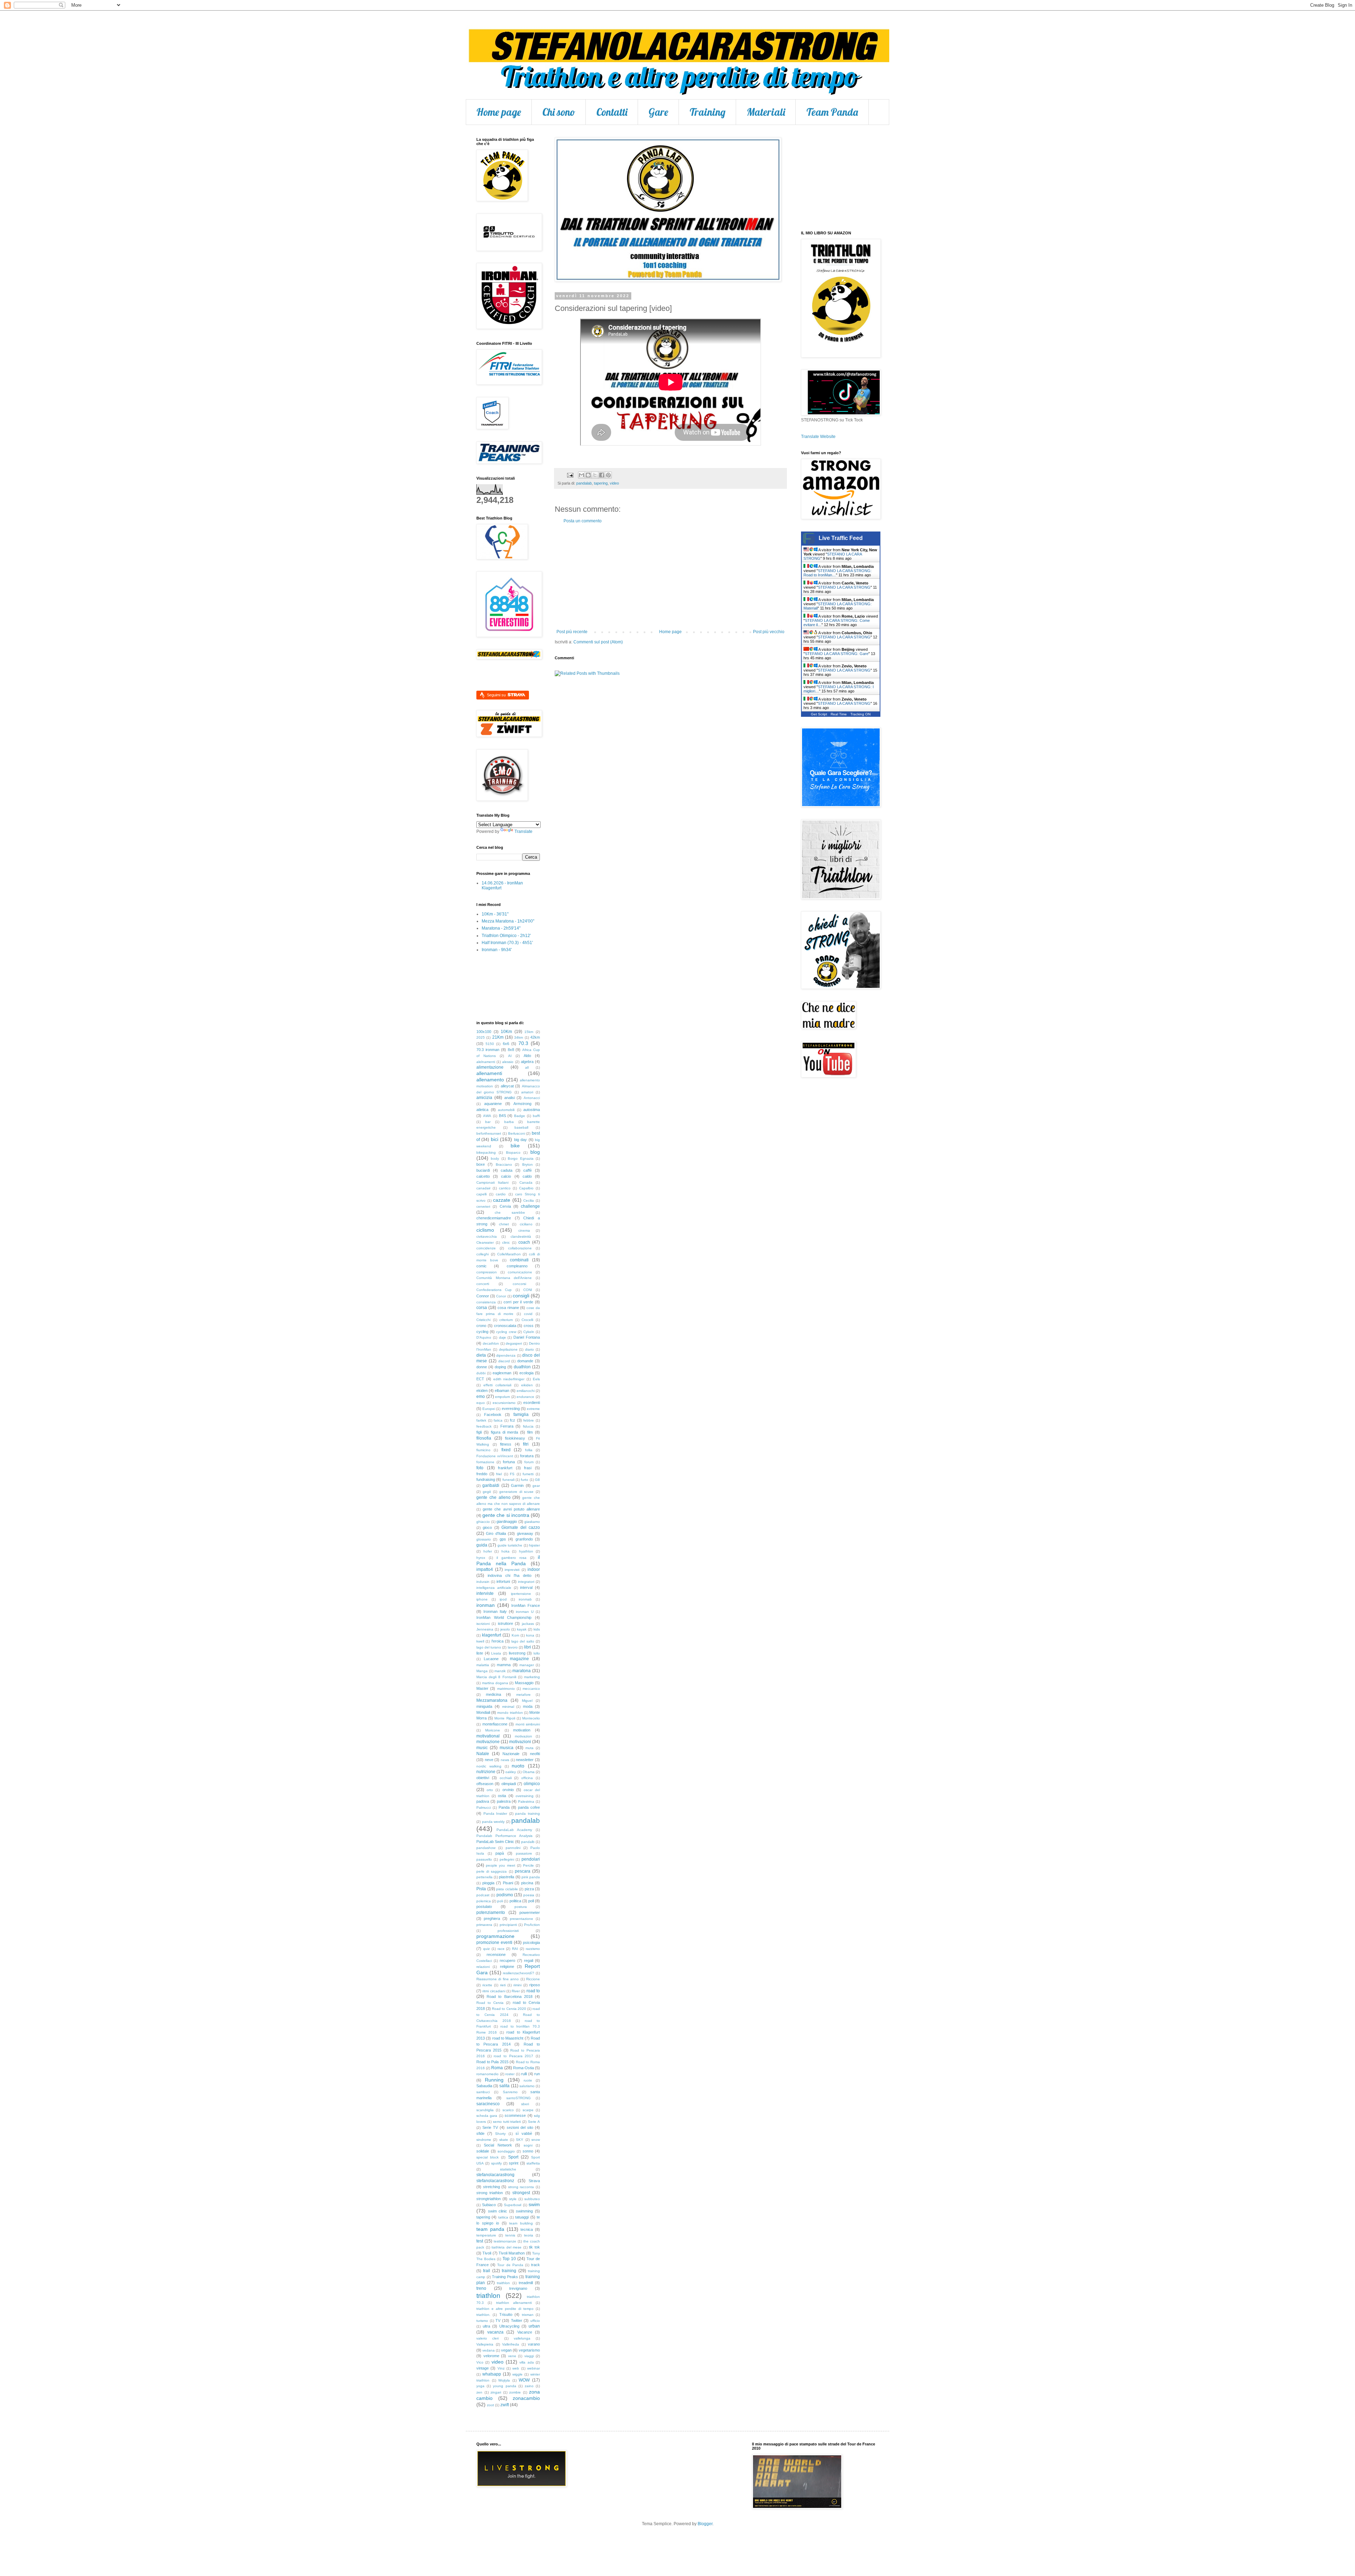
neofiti (535, 1754)
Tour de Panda (510, 2265)
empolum (502, 1397)
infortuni (503, 1581)
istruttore (505, 1623)
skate (504, 2140)
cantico (505, 1188)
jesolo (505, 1629)
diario (529, 1349)
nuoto (518, 1766)
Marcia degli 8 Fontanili (496, 1677)
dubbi (481, 1373)
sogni (528, 2145)
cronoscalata (505, 1326)
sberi (525, 2104)
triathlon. (483, 2315)
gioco (487, 1527)
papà (500, 1853)
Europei (489, 1409)
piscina (527, 1883)
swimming (524, 2211)
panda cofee (529, 1807)
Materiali (766, 112)
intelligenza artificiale (494, 1588)
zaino (529, 2386)
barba (509, 1122)
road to (533, 1991)
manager (527, 1665)
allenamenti (489, 1073)
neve (489, 1760)
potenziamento (491, 1913)
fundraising (486, 1479)
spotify (496, 2163)
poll (531, 1901)
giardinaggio (507, 1521)
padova (483, 1801)
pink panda (531, 1877)
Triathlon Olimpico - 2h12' (506, 936)
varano (534, 2344)
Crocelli (527, 1320)
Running (494, 2080)
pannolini (513, 1848)
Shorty (500, 2134)
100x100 (484, 1032)
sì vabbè (524, 2133)
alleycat (507, 1086)
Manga (482, 1671)
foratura (527, 1456)
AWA (487, 1116)
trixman (528, 2315)
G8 (537, 1480)
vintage (483, 2368)
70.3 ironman (488, 1050)
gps (503, 1539)
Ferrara (507, 1426)
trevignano (518, 2288)
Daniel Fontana (527, 1337)
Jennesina (485, 1629)
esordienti (532, 1403)
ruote (528, 2080)
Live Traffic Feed (841, 538)
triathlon (488, 2296)
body (495, 1158)
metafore (523, 1695)
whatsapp (492, 2374)
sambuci (483, 2092)
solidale (483, 2151)
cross (529, 1326)
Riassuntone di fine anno (498, 1979)
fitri (526, 1444)
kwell (480, 1641)
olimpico (532, 1784)
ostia (502, 1796)
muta (529, 1748)
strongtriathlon (489, 2199)
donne (482, 1367)
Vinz (501, 2368)
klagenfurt (492, 1635)
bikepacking (486, 1152)
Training (707, 112)
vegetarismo (529, 2350)
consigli (521, 1296)
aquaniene (493, 1104)
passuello (484, 1859)
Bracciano (504, 1164)
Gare (658, 112)
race (501, 1949)
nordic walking (489, 1766)
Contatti (612, 112)
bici (495, 1139)
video (614, 483)
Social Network (498, 2145)
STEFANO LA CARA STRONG (844, 587)
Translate (523, 831)
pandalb (528, 1842)
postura (521, 1907)
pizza (529, 1889)
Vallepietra (485, 2344)
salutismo (527, 2086)
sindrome (484, 2140)
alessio (508, 1062)
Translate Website (818, 437)
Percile (528, 1865)
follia (529, 1450)
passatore (524, 1853)
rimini (517, 1985)
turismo (482, 2321)
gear (536, 1486)
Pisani (508, 1883)
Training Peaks (505, 2277)
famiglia (521, 1415)
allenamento (490, 1080)
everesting (511, 1409)
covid (528, 1314)
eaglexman (502, 1373)
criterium (506, 1320)
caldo (527, 1176)
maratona (522, 1671)
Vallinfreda (511, 2344)
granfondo (524, 1539)
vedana (489, 2350)
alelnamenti (486, 1062)
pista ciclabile (507, 1889)
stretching (492, 2187)
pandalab (584, 483)
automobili (506, 1110)
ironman (486, 1605)
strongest (521, 2193)
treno (481, 2288)
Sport (513, 2157)
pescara (523, 1871)
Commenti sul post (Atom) (598, 642)
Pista (481, 1889)
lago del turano (489, 1647)
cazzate (502, 1200)
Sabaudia (484, 2086)
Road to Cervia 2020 (509, 2009)
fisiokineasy (515, 1438)
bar (488, 1122)
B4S (502, 1116)
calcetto (483, 1176)
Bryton (528, 1164)
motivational (488, 1736)
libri (528, 1647)
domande (525, 1361)
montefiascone (495, 1724)
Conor (501, 1296)
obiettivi (483, 1778)
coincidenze (486, 1248)
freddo (482, 1474)
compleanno (517, 1266)
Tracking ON (860, 714)
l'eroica (498, 1641)
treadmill (526, 2283)
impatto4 (485, 1569)
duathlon (522, 1367)
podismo (505, 1895)
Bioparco (513, 1152)
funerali (508, 1480)
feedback (484, 1426)
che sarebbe (510, 1212)
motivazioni (520, 1742)
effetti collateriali (497, 1385)
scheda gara (487, 2116)
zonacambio (526, 2398)
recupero (507, 1960)
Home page (499, 112)
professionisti (508, 1931)
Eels (536, 1379)
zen (479, 2392)
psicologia (531, 1942)
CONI (528, 1290)
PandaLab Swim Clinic (495, 1842)
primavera (484, 1925)
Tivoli (487, 2253)
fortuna (509, 1462)
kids (537, 1629)
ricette (487, 1985)
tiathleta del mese (507, 2247)
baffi (536, 1116)
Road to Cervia (490, 2003)
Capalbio (526, 1188)
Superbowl (513, 2205)
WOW (524, 2380)
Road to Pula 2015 (492, 2062)
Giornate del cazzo (521, 1527)
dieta (481, 1355)
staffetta (533, 2163)
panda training (528, 1814)
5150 (490, 1044)
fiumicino (483, 1450)
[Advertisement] (670, 576)
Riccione (533, 1979)
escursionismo (504, 1403)
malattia (483, 1665)
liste (480, 1653)
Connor (483, 1296)
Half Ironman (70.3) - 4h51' (507, 943)
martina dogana (495, 1683)
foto (480, 1468)
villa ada (526, 2362)
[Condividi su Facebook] (602, 475)
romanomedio (487, 2074)
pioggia (488, 1883)
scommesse (515, 2115)
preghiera (492, 1919)
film (530, 1432)
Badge (520, 1116)
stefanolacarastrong (495, 2175)
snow (536, 2140)
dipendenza (506, 1355)
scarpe (528, 2110)
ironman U (525, 1612)
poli (500, 1901)
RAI (515, 1949)
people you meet (500, 1865)
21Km (498, 1037)
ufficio (535, 2321)
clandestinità (521, 1236)
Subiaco (489, 2205)
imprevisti (512, 1570)
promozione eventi (494, 1942)
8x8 (511, 1050)
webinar (534, 2368)
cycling (482, 1332)
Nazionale (511, 1754)
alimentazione (490, 1067)
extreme (533, 1409)
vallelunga (522, 2338)
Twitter (517, 2320)
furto (525, 1480)
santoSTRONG (519, 2098)
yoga (480, 2386)
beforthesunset (489, 1133)
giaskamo (532, 1522)
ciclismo (485, 1230)
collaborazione (520, 1248)
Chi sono (559, 112)
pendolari (531, 1859)
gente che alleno (493, 1497)
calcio (506, 1176)
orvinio (508, 1790)
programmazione (495, 1936)
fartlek (481, 1420)
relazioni (483, 1967)
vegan (506, 2350)
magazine (519, 1659)
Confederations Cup (494, 1290)
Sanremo (510, 2092)
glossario (484, 1539)
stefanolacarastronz (495, 2181)
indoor (534, 1569)
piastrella (507, 1877)
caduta (507, 1170)
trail (487, 2271)
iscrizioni (483, 1624)
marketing (532, 1677)
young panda (504, 2386)
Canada (526, 1182)
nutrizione (486, 1772)
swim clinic (498, 2211)
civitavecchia (487, 1236)
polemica (484, 1901)
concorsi (519, 1284)
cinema (524, 1230)
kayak (522, 1629)
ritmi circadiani (494, 1991)
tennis (510, 2235)
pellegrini (507, 1859)
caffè (528, 1170)
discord (504, 1361)
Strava (534, 2181)
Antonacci (532, 1098)
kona (530, 1635)
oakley (511, 1772)
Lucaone (491, 1659)
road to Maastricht (508, 2038)
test (480, 2241)
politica (515, 1901)
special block (487, 2157)
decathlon (491, 1343)
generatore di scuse (516, 1492)
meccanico (531, 1689)
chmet (504, 1224)
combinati (519, 1260)
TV (498, 2320)
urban (534, 2326)
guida (482, 1545)
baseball (521, 1127)
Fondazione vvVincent (495, 1456)
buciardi (483, 1170)
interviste (485, 1593)
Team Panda (832, 112)
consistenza (486, 1302)
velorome (491, 2356)
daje (502, 1337)
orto (490, 1790)
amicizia (484, 1098)
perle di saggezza (492, 1871)
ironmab (525, 1599)
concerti (483, 1284)
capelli (481, 1194)
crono (481, 1326)
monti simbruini (528, 1724)
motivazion (523, 1736)
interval (526, 1587)
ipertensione (521, 1594)
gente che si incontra (506, 1515)
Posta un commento (583, 521)
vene (512, 2356)
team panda (490, 2229)
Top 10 (509, 2259)
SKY (520, 2140)
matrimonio (506, 1689)
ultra (486, 2326)
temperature (486, 2235)
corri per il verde (519, 1302)
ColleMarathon (509, 1254)
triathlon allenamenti (514, 2303)
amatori (527, 1092)
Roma (497, 2068)
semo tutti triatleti (507, 2122)
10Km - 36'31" (495, 914)
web (516, 2368)
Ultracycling (509, 2326)
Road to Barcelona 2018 (510, 1996)
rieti (503, 1985)
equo (481, 1403)
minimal (508, 1707)
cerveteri (483, 1206)
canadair (483, 1188)
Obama (529, 1772)
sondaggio (506, 2151)
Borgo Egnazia (520, 1158)
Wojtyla (504, 2380)
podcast (483, 1895)
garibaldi (491, 1485)
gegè (487, 1492)
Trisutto (506, 2314)
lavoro (513, 1647)
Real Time (839, 714)
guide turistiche (510, 1545)
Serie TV (490, 2127)
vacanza (495, 2332)
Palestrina (526, 1802)
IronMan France (526, 1605)
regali (529, 1960)
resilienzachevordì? (519, 1973)
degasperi (514, 1343)
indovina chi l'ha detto (510, 1575)
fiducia (528, 1426)
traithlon (503, 2283)
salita (504, 2086)
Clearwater (485, 1242)
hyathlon (526, 1551)
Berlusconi (517, 1133)
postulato (484, 1907)
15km (529, 1032)
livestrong (517, 1653)
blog (535, 1152)
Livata (496, 1653)
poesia (529, 1895)
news (505, 1760)
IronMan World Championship (504, 1617)
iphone (482, 1599)
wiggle (517, 2374)
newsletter (525, 1760)
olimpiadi (509, 1784)
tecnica (527, 2229)
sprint (514, 2163)
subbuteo (532, 2199)
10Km (506, 1032)
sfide (480, 2133)
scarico (508, 2110)
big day (520, 1140)
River (516, 1991)
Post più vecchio (769, 632)
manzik (500, 1671)
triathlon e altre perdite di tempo (505, 2309)
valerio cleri (487, 2338)
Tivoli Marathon (512, 2253)
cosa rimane (508, 1308)
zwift (505, 2405)
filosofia (484, 1438)
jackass (528, 1624)
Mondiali (483, 1712)
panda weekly (493, 1822)
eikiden (527, 1385)
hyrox (481, 1558)
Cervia (505, 1206)
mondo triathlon (510, 1713)
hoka (505, 1551)
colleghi (483, 1254)
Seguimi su (497, 695)
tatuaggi (522, 2217)
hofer (488, 1551)
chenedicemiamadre (494, 1218)
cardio (501, 1194)
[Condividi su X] (595, 475)
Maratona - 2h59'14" (501, 928)
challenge (530, 1206)
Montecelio (531, 1718)
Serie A (534, 2122)
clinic (506, 1242)
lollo (537, 1653)
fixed (506, 1450)
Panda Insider (495, 1814)
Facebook (493, 1415)
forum (529, 1462)
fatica (498, 1420)
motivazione (488, 1742)
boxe (481, 1164)
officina (527, 1778)
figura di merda (505, 1432)
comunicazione (520, 1272)
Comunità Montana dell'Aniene (504, 1278)
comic (481, 1266)
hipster (534, 1545)
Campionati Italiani (492, 1182)
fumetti (528, 1474)
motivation (522, 1730)
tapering (601, 483)
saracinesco (488, 2104)
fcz (513, 1420)
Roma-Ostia (523, 2068)
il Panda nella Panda (508, 1560)
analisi (510, 1098)
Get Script (819, 714)
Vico (480, 2362)
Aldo (527, 1056)
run (537, 2074)
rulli (524, 2074)
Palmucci (484, 1808)
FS (512, 1474)
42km (535, 1037)
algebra (527, 1062)
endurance (525, 1397)
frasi (528, 1468)
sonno (528, 2151)
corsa (482, 1308)
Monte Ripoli (505, 1718)
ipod (503, 1599)
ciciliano (526, 1224)
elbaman (502, 1391)
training (509, 2271)
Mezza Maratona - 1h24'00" (508, 921)
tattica (503, 2217)
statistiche (508, 2169)
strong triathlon (490, 2193)
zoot (490, 2405)
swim (534, 2204)
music (482, 1748)
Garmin (517, 1485)
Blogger (705, 2524)
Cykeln (529, 1332)
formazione (485, 1462)
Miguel (527, 1701)
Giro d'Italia (496, 1533)
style (513, 2199)
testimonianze (505, 2241)
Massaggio (524, 1683)
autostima (532, 1110)
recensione (496, 1954)
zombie (515, 2392)
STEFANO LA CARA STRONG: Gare (837, 654)
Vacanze (525, 2332)
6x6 (506, 1044)
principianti (508, 1925)
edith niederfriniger (509, 1379)
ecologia (526, 1373)
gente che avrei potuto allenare (511, 1509)
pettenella (484, 1877)
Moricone (493, 1730)
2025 (481, 1037)
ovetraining (525, 1796)
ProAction (532, 1925)
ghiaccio (483, 1522)
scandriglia (485, 2110)
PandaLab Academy (514, 1830)
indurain (483, 1582)
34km (519, 1037)
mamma (504, 1665)
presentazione (522, 1919)
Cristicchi (483, 1320)
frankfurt (505, 1468)
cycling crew (506, 1332)
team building (521, 2223)
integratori (526, 1582)
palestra (504, 1801)
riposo (535, 1985)
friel (499, 1474)
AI (510, 1056)
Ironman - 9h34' (497, 950)
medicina (493, 1694)
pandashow (486, 1848)
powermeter (530, 1913)
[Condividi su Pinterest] (608, 475)
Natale (483, 1754)
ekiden (482, 1391)
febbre (529, 1420)
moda (528, 1706)
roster (510, 2074)
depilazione (508, 1349)
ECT (480, 1379)
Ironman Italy (495, 1611)
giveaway (525, 1533)
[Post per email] (570, 475)
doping (500, 1367)
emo (481, 1397)
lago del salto (523, 1641)
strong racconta (521, 2187)
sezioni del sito (520, 2127)
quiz (486, 1949)
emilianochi (526, 1391)
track (535, 2265)
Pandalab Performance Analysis (504, 1836)
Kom (515, 1635)
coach (524, 1242)
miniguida (484, 1706)
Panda (504, 1807)
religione (507, 1966)
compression (487, 1272)
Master (482, 1688)
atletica (482, 1110)
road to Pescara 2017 (513, 2056)
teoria (529, 2235)
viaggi (529, 2356)
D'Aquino (484, 1337)
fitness (506, 1444)
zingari (496, 2392)
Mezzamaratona (492, 1700)
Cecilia (529, 1200)
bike (515, 1146)
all (527, 1067)
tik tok (534, 2247)
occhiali (506, 1778)
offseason (485, 1784)
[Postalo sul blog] (588, 475)
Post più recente (572, 632)
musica (507, 1748)
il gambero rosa (511, 1558)
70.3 (523, 1043)
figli (479, 1432)
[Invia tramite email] (582, 475)
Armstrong (522, 1104)
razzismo (533, 1949)
